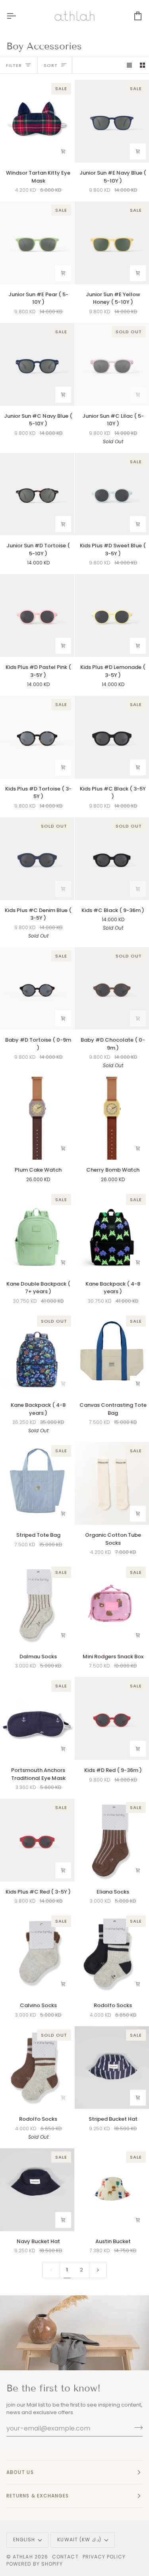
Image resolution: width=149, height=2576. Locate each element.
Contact (65, 2557)
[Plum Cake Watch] (37, 1118)
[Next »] (98, 2270)
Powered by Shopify (35, 2564)
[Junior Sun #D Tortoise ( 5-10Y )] (37, 494)
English (24, 2540)
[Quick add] (138, 2098)
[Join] (136, 2427)
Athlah (23, 2557)
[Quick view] (138, 1514)
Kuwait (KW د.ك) (79, 2540)
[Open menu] (18, 16)
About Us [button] (20, 2472)
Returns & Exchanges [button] (38, 2496)
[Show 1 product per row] (129, 65)
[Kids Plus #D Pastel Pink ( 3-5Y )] (37, 615)
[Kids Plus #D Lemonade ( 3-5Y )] (112, 615)
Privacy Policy (104, 2557)
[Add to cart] (63, 151)
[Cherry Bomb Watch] (112, 1118)
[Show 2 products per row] (142, 65)
